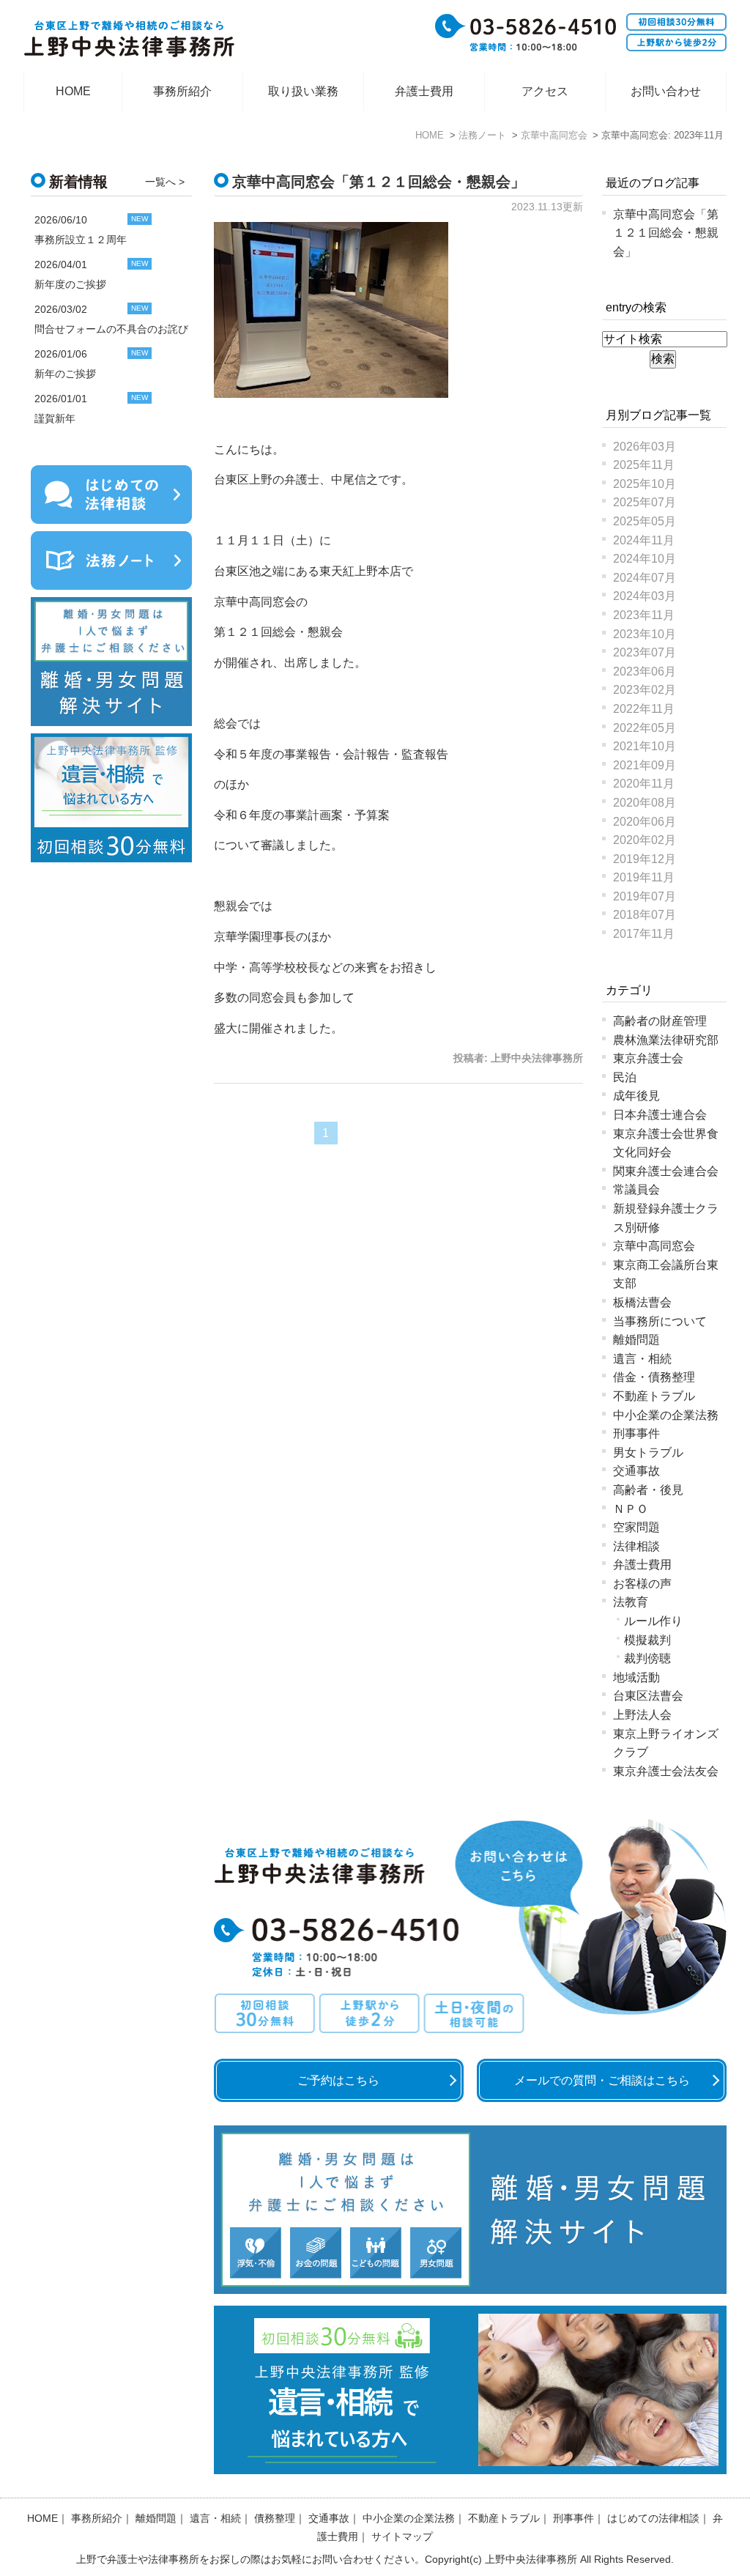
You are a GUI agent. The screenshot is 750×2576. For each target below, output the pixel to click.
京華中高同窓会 (654, 1246)
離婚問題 (636, 1340)
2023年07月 (645, 652)
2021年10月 (645, 746)
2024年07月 (645, 578)
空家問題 (636, 1527)
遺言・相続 (642, 1359)
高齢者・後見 (648, 1490)
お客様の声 (642, 1584)
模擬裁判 (647, 1640)
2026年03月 (645, 447)
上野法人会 (642, 1715)
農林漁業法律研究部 (666, 1040)
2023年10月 (645, 634)
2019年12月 (645, 859)
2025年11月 (644, 465)
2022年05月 (645, 728)
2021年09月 (645, 765)
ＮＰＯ (631, 1509)
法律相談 (636, 1546)
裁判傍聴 (647, 1658)
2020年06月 (645, 822)
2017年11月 (644, 934)
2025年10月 (645, 484)
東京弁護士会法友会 (666, 1771)
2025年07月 (645, 502)
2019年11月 (644, 877)
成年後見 (636, 1096)
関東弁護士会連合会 (666, 1171)
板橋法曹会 (642, 1302)
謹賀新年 (55, 418)
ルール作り (653, 1621)
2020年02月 (645, 840)
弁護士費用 (424, 91)
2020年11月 (644, 784)
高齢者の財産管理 (660, 1021)
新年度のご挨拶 (70, 284)
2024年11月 (644, 540)
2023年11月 (644, 615)
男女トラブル (648, 1452)
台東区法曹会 (648, 1696)
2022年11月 (644, 709)
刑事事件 (636, 1433)
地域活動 (636, 1677)
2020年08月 (645, 803)
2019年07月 (645, 896)
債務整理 (275, 2518)
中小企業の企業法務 (666, 1415)
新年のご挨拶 (65, 374)
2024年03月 (645, 596)
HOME (73, 91)
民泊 (625, 1077)
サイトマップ (402, 2536)
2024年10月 (645, 559)
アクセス (545, 91)
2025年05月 (645, 521)
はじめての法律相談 (653, 2518)
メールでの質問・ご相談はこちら (602, 2080)
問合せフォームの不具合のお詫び (111, 329)
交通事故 (636, 1471)
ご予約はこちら (338, 2080)
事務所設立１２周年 (81, 240)
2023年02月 (645, 690)
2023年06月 (645, 671)
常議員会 (636, 1189)
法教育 (631, 1602)
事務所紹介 (182, 91)
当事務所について (660, 1321)
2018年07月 (645, 915)
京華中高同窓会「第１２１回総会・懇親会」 (379, 182)
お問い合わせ (666, 91)
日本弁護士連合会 (660, 1115)
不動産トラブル (654, 1396)
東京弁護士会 (648, 1058)
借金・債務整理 (654, 1377)
